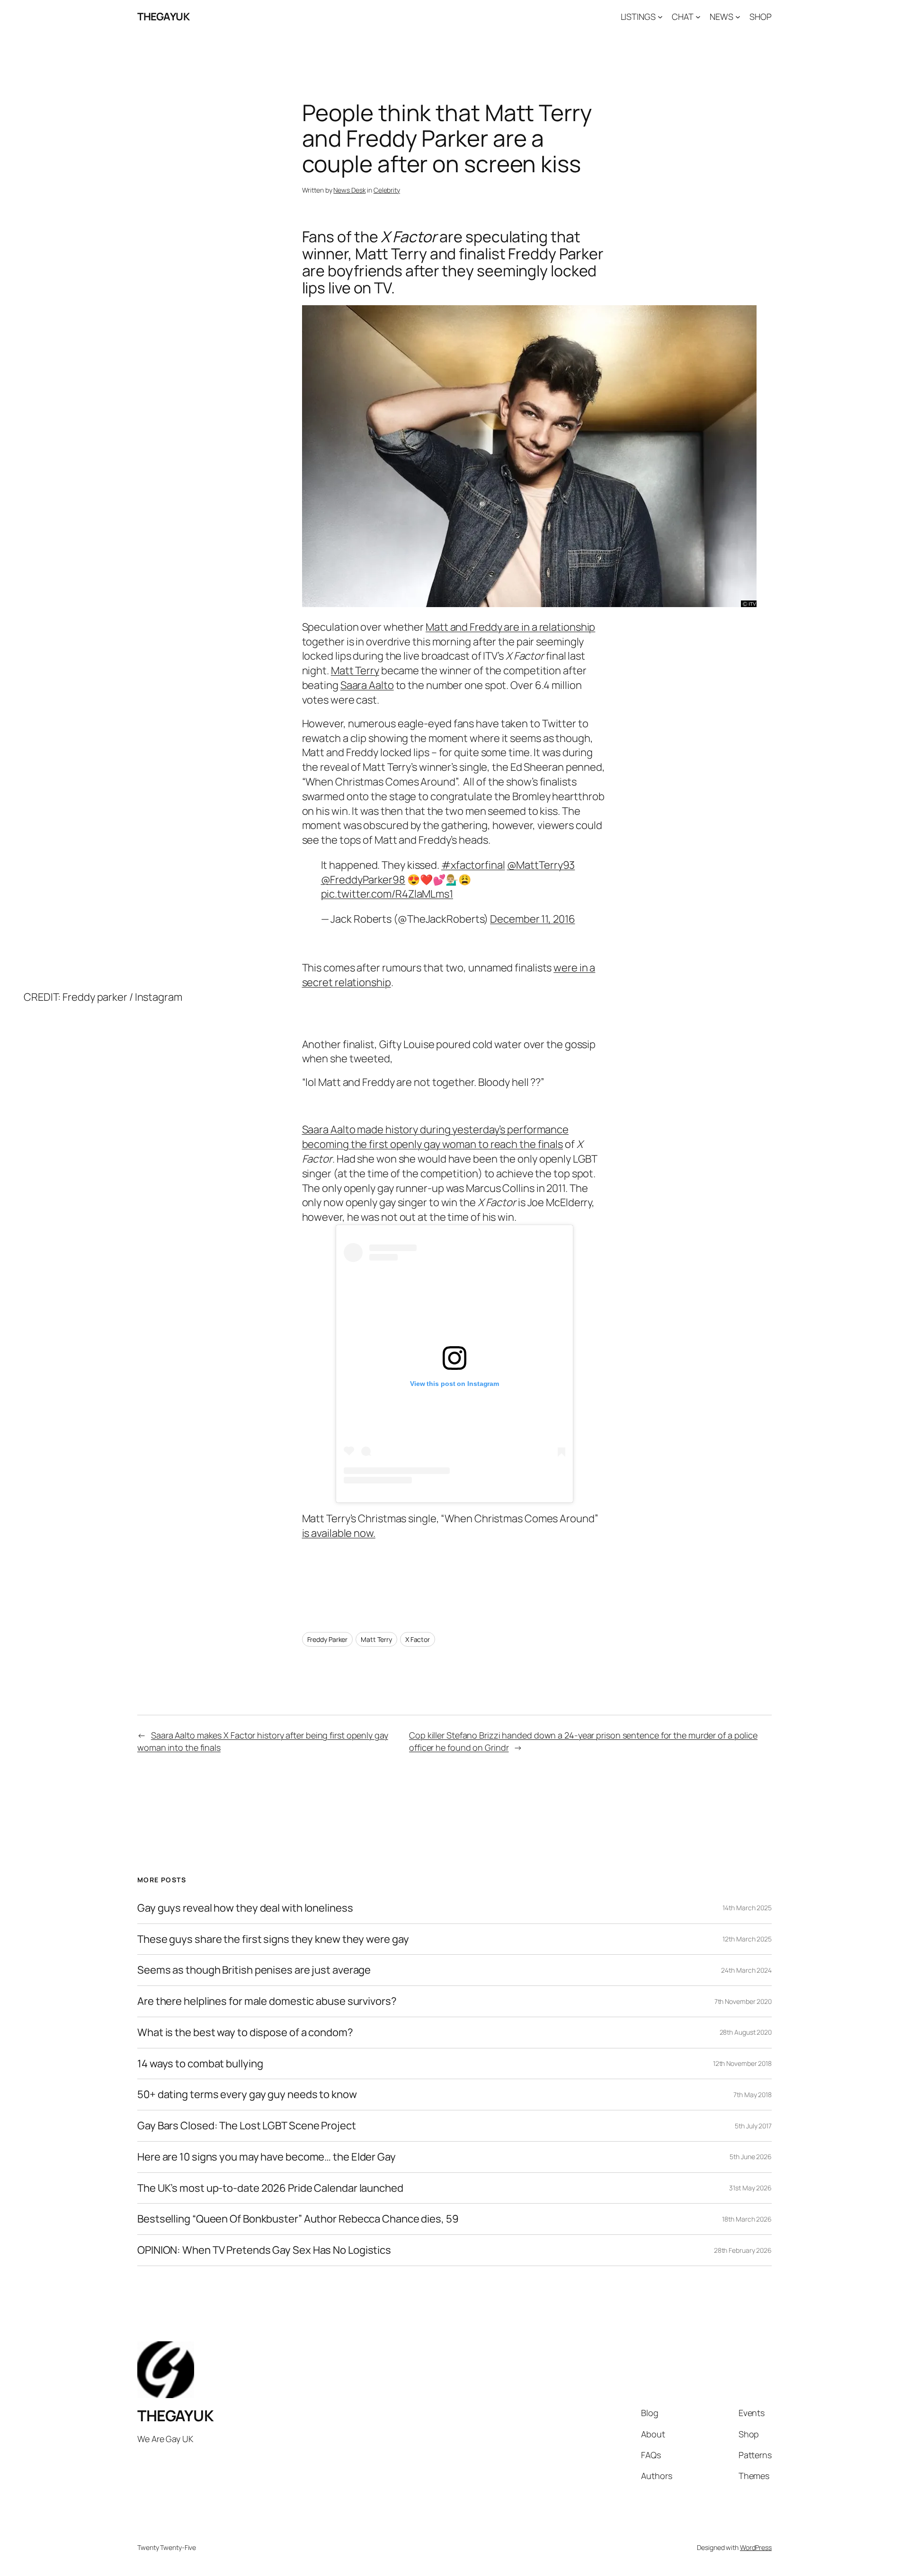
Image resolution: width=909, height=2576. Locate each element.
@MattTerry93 (541, 865)
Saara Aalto (367, 685)
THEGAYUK (163, 17)
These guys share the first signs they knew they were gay (273, 1939)
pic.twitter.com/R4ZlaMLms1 (387, 894)
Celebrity (387, 190)
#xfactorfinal (473, 865)
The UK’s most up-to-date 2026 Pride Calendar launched (270, 2188)
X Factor (418, 1639)
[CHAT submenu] (698, 17)
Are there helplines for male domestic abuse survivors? (267, 2001)
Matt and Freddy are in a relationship (510, 627)
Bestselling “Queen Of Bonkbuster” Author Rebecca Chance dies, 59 (298, 2219)
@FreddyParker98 (363, 880)
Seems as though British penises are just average (254, 1970)
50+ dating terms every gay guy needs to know (247, 2095)
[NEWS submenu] (738, 17)
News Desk (349, 190)
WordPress (756, 2547)
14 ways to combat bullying (200, 2064)
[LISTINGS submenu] (660, 17)
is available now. (339, 1533)
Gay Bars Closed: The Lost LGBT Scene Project (247, 2126)
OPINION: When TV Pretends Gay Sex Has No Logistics (264, 2250)
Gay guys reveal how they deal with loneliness (245, 1908)
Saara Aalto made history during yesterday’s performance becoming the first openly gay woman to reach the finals (436, 1137)
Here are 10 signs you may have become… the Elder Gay (267, 2157)
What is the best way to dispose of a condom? (245, 2033)
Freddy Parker (328, 1639)
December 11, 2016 (532, 919)
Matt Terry (355, 670)
